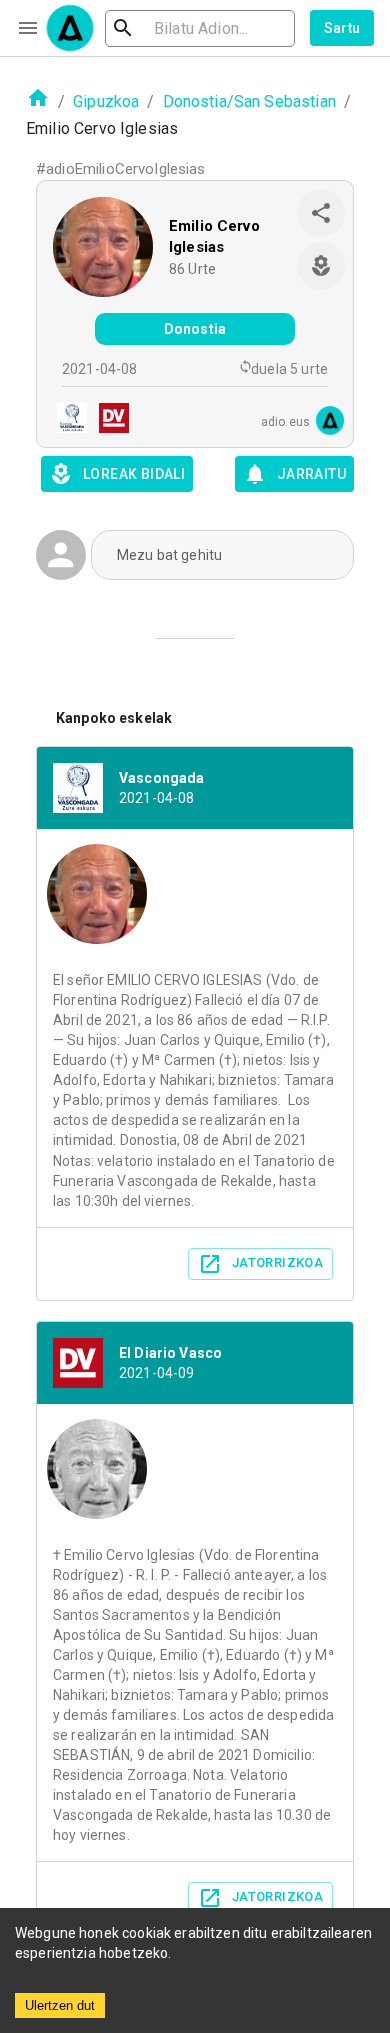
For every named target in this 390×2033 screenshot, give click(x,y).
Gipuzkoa (106, 101)
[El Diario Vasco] (108, 420)
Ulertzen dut (60, 2005)
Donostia (195, 329)
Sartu (342, 28)
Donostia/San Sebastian (249, 101)
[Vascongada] (66, 420)
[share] (321, 213)
